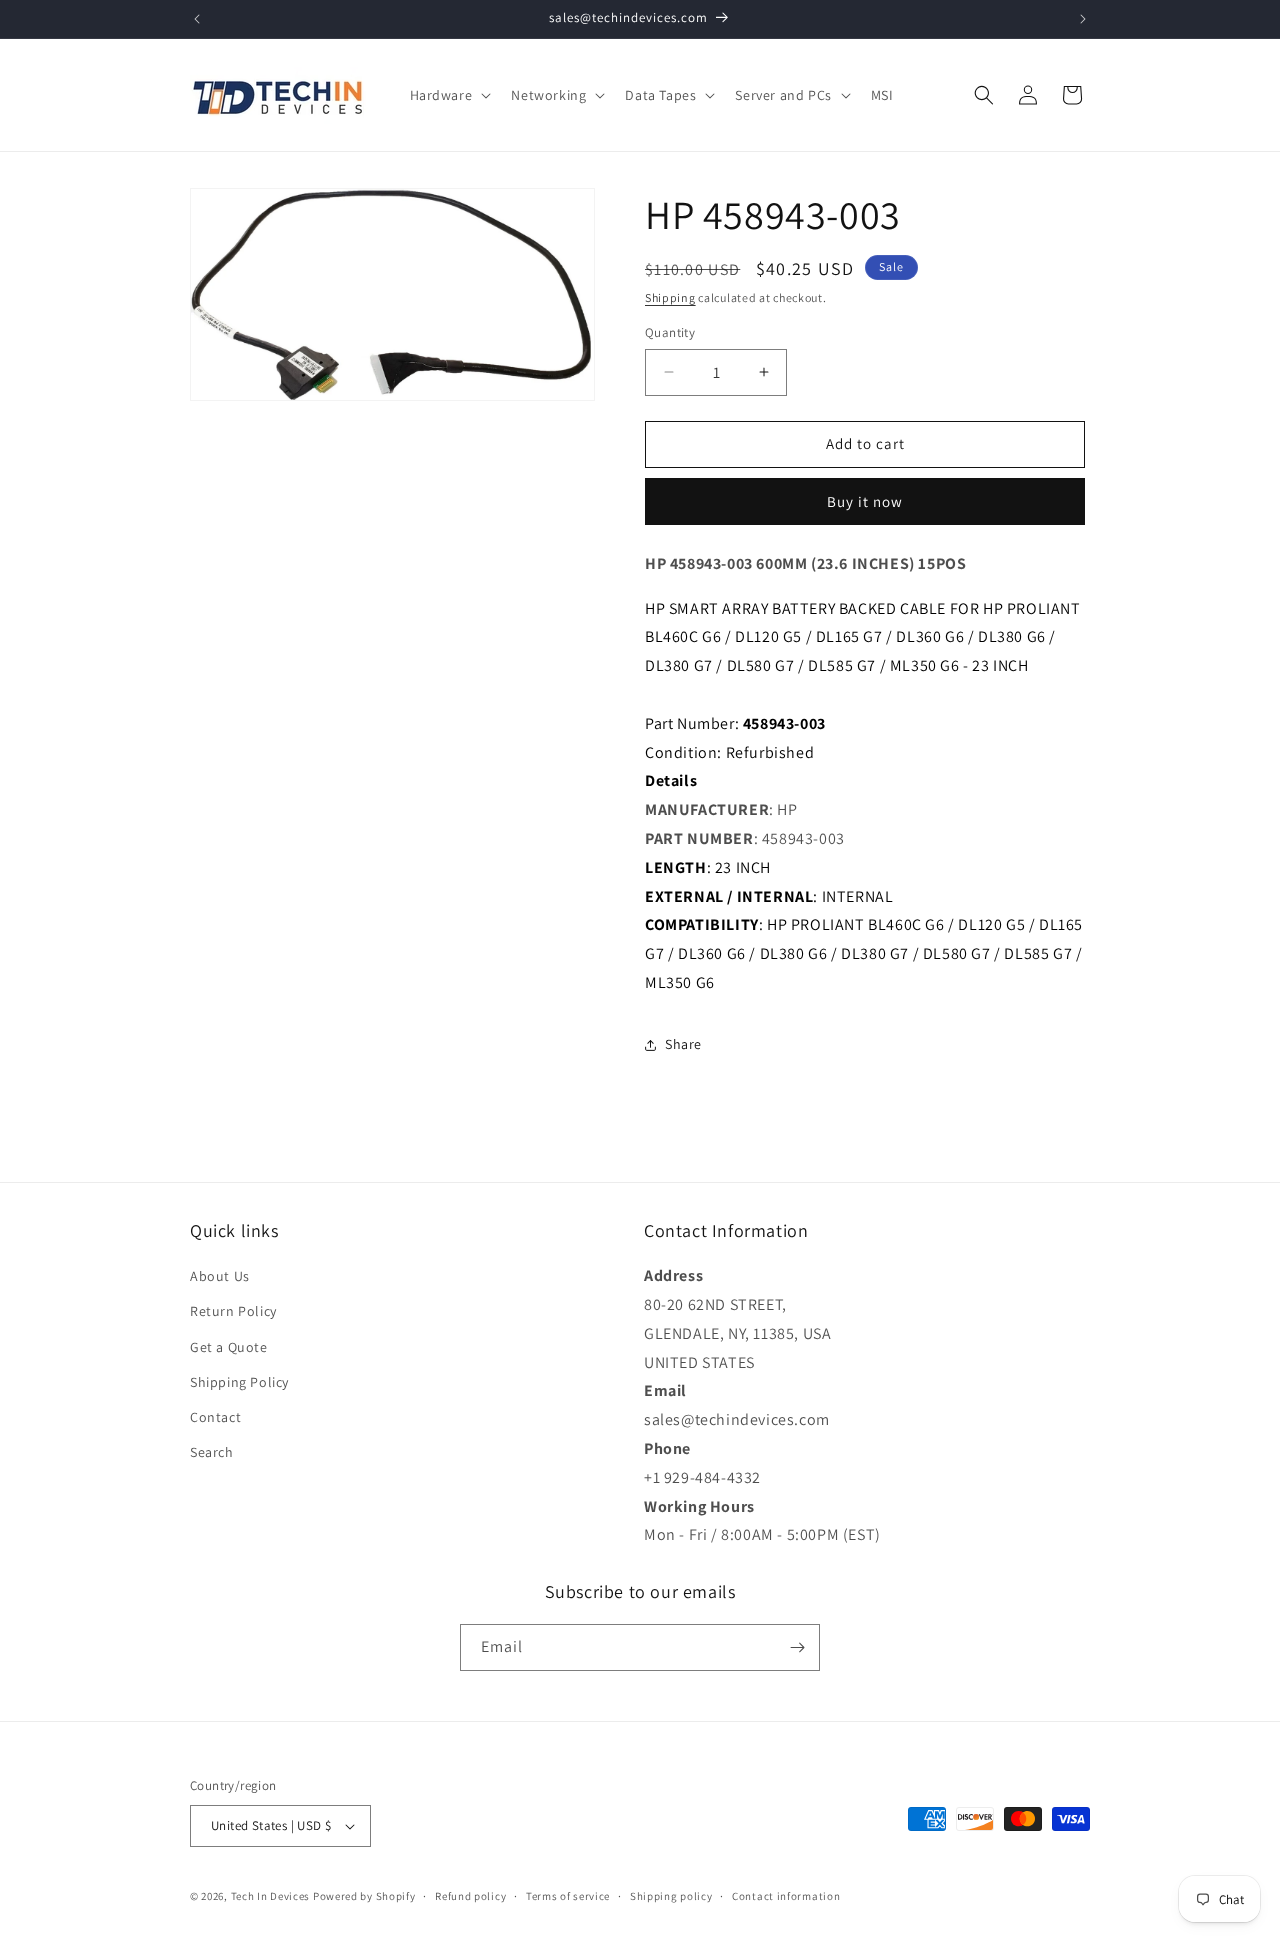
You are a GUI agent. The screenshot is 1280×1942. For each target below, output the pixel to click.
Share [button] (683, 1044)
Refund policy (470, 1896)
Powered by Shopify (364, 1896)
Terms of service (568, 1896)
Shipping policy (671, 1896)
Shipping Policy (239, 1382)
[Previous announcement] (197, 19)
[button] (449, 95)
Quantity (670, 332)
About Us (220, 1276)
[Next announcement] (1083, 19)
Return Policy (233, 1311)
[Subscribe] (797, 1647)
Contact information (786, 1896)
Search (212, 1452)
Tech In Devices (271, 1896)
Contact (215, 1417)
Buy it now (865, 501)
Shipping (670, 297)
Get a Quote (229, 1347)
